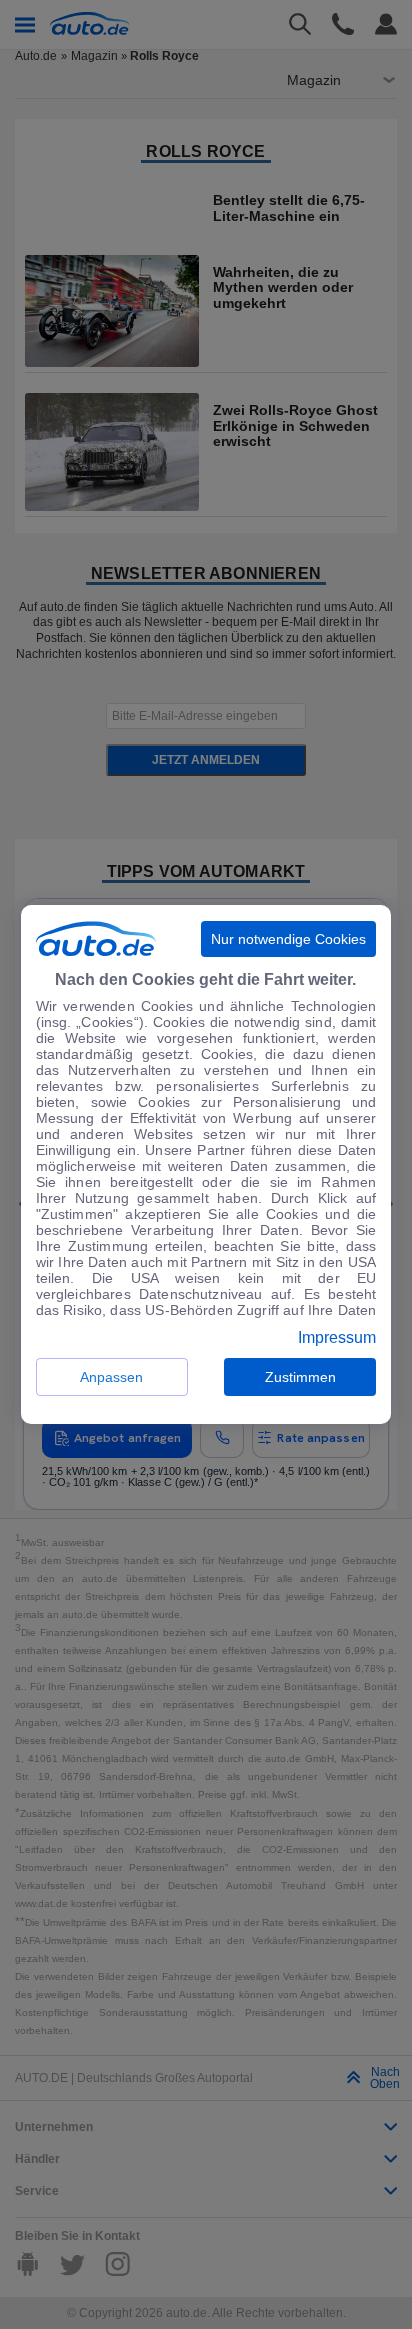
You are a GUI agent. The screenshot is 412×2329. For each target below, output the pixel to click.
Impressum (337, 1338)
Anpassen (111, 1377)
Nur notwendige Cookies (288, 939)
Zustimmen (300, 1377)
